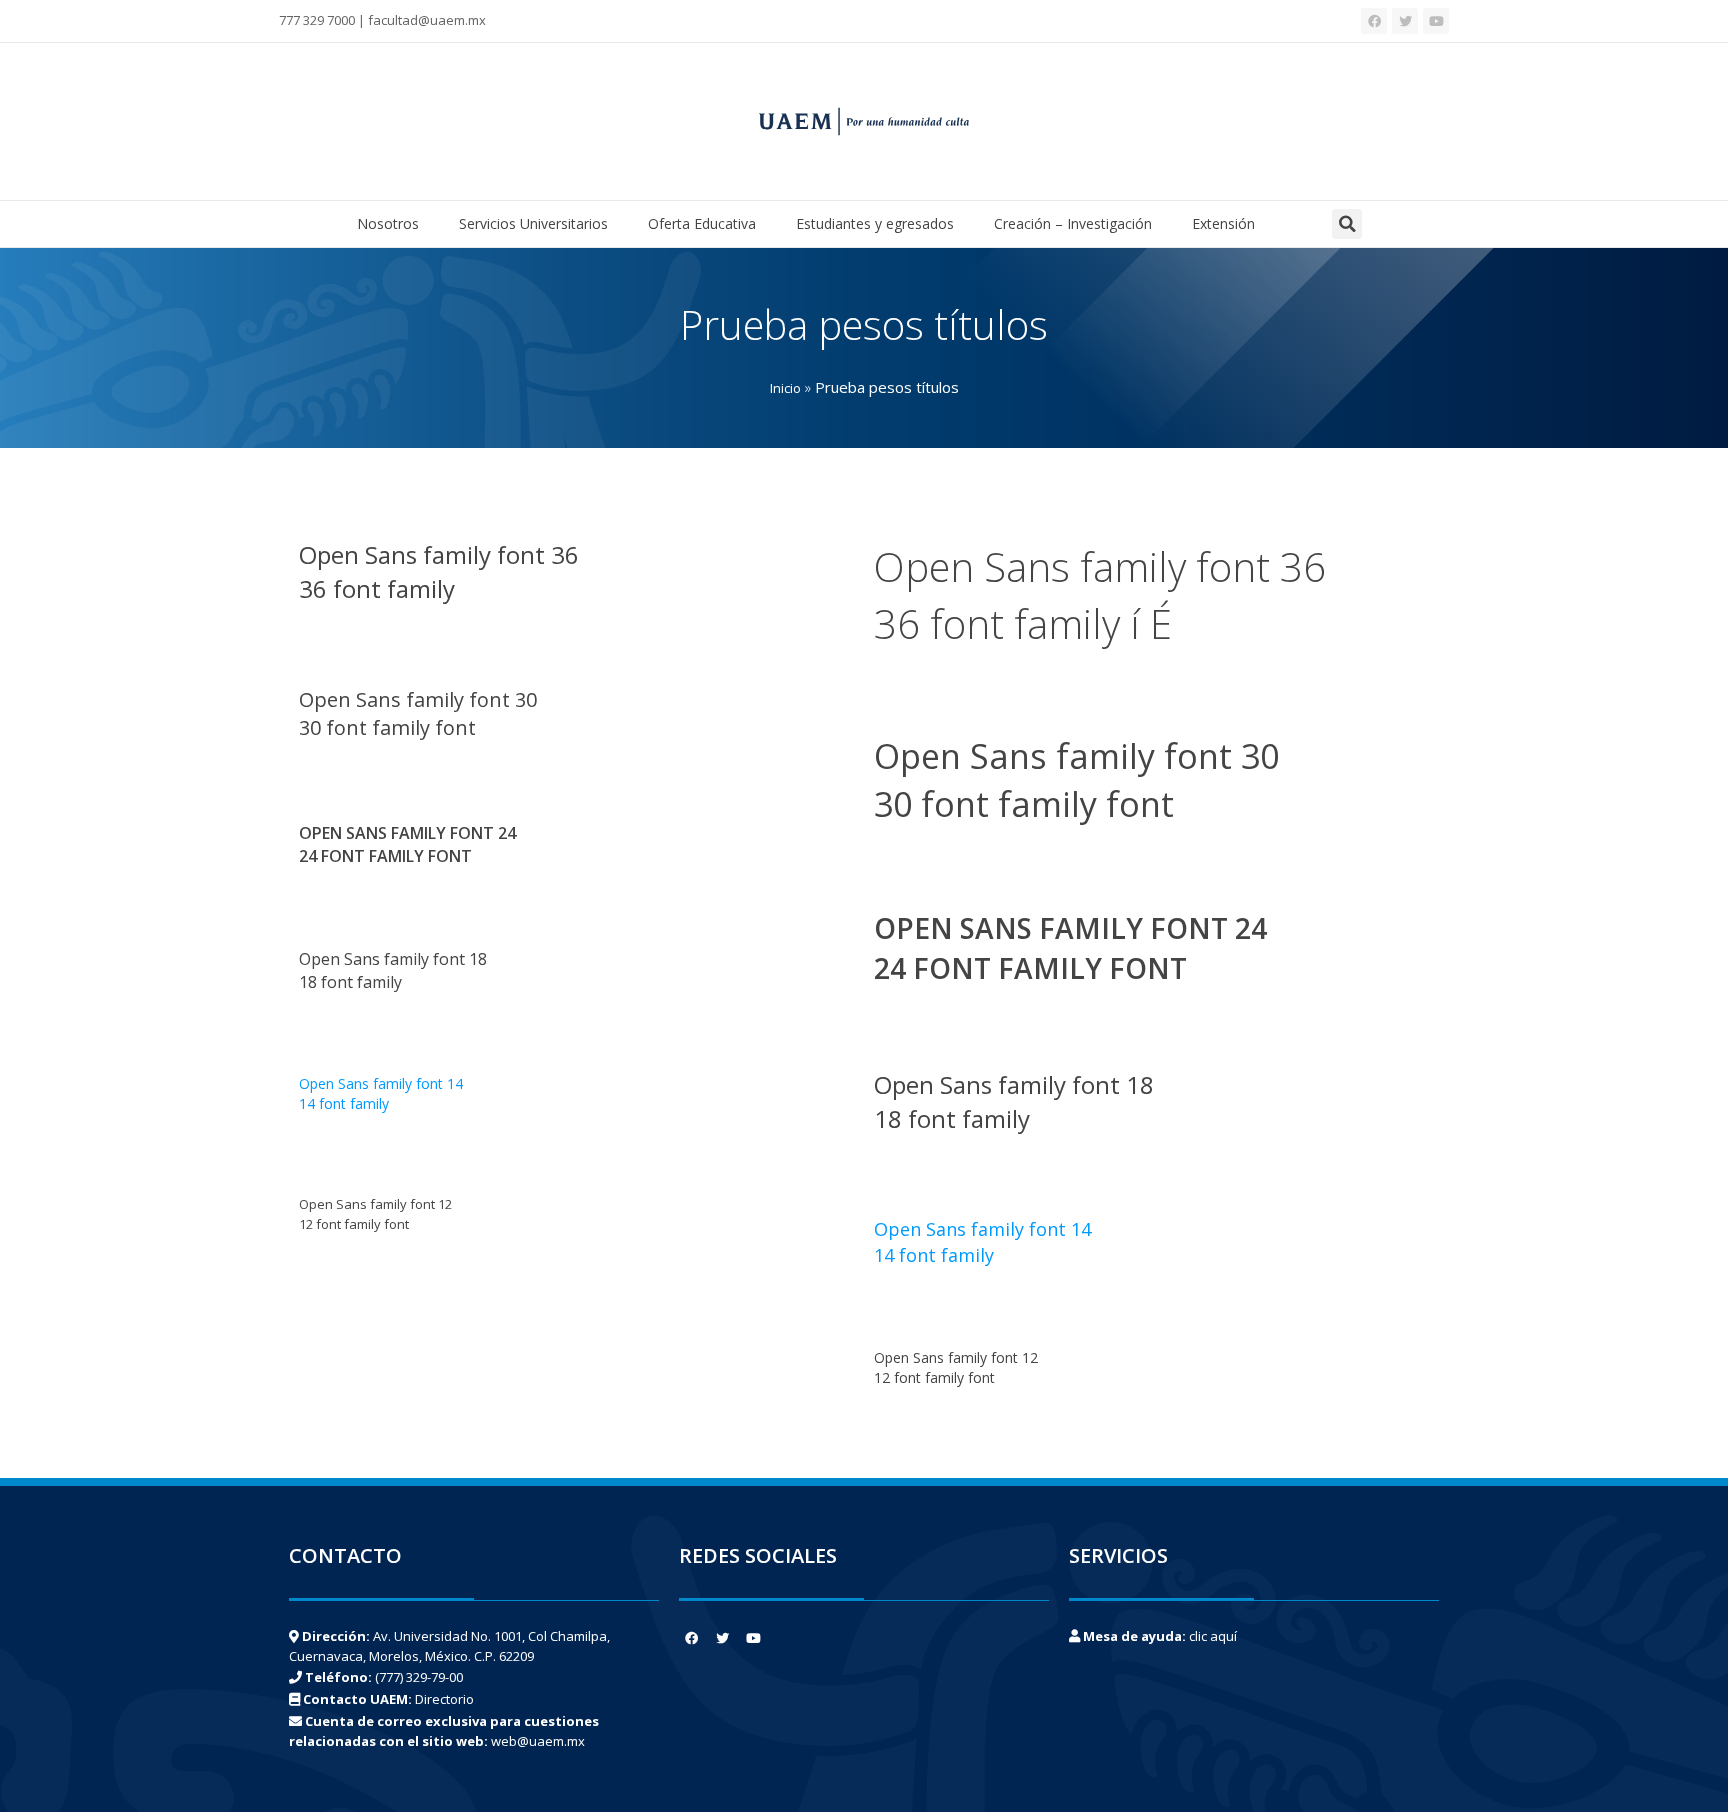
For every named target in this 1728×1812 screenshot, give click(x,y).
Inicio (785, 388)
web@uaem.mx (538, 1741)
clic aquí (1213, 1636)
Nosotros (388, 223)
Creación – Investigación (1073, 223)
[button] (1347, 224)
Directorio (444, 1699)
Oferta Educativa (702, 223)
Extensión (1223, 223)
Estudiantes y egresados (875, 223)
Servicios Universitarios (533, 223)
